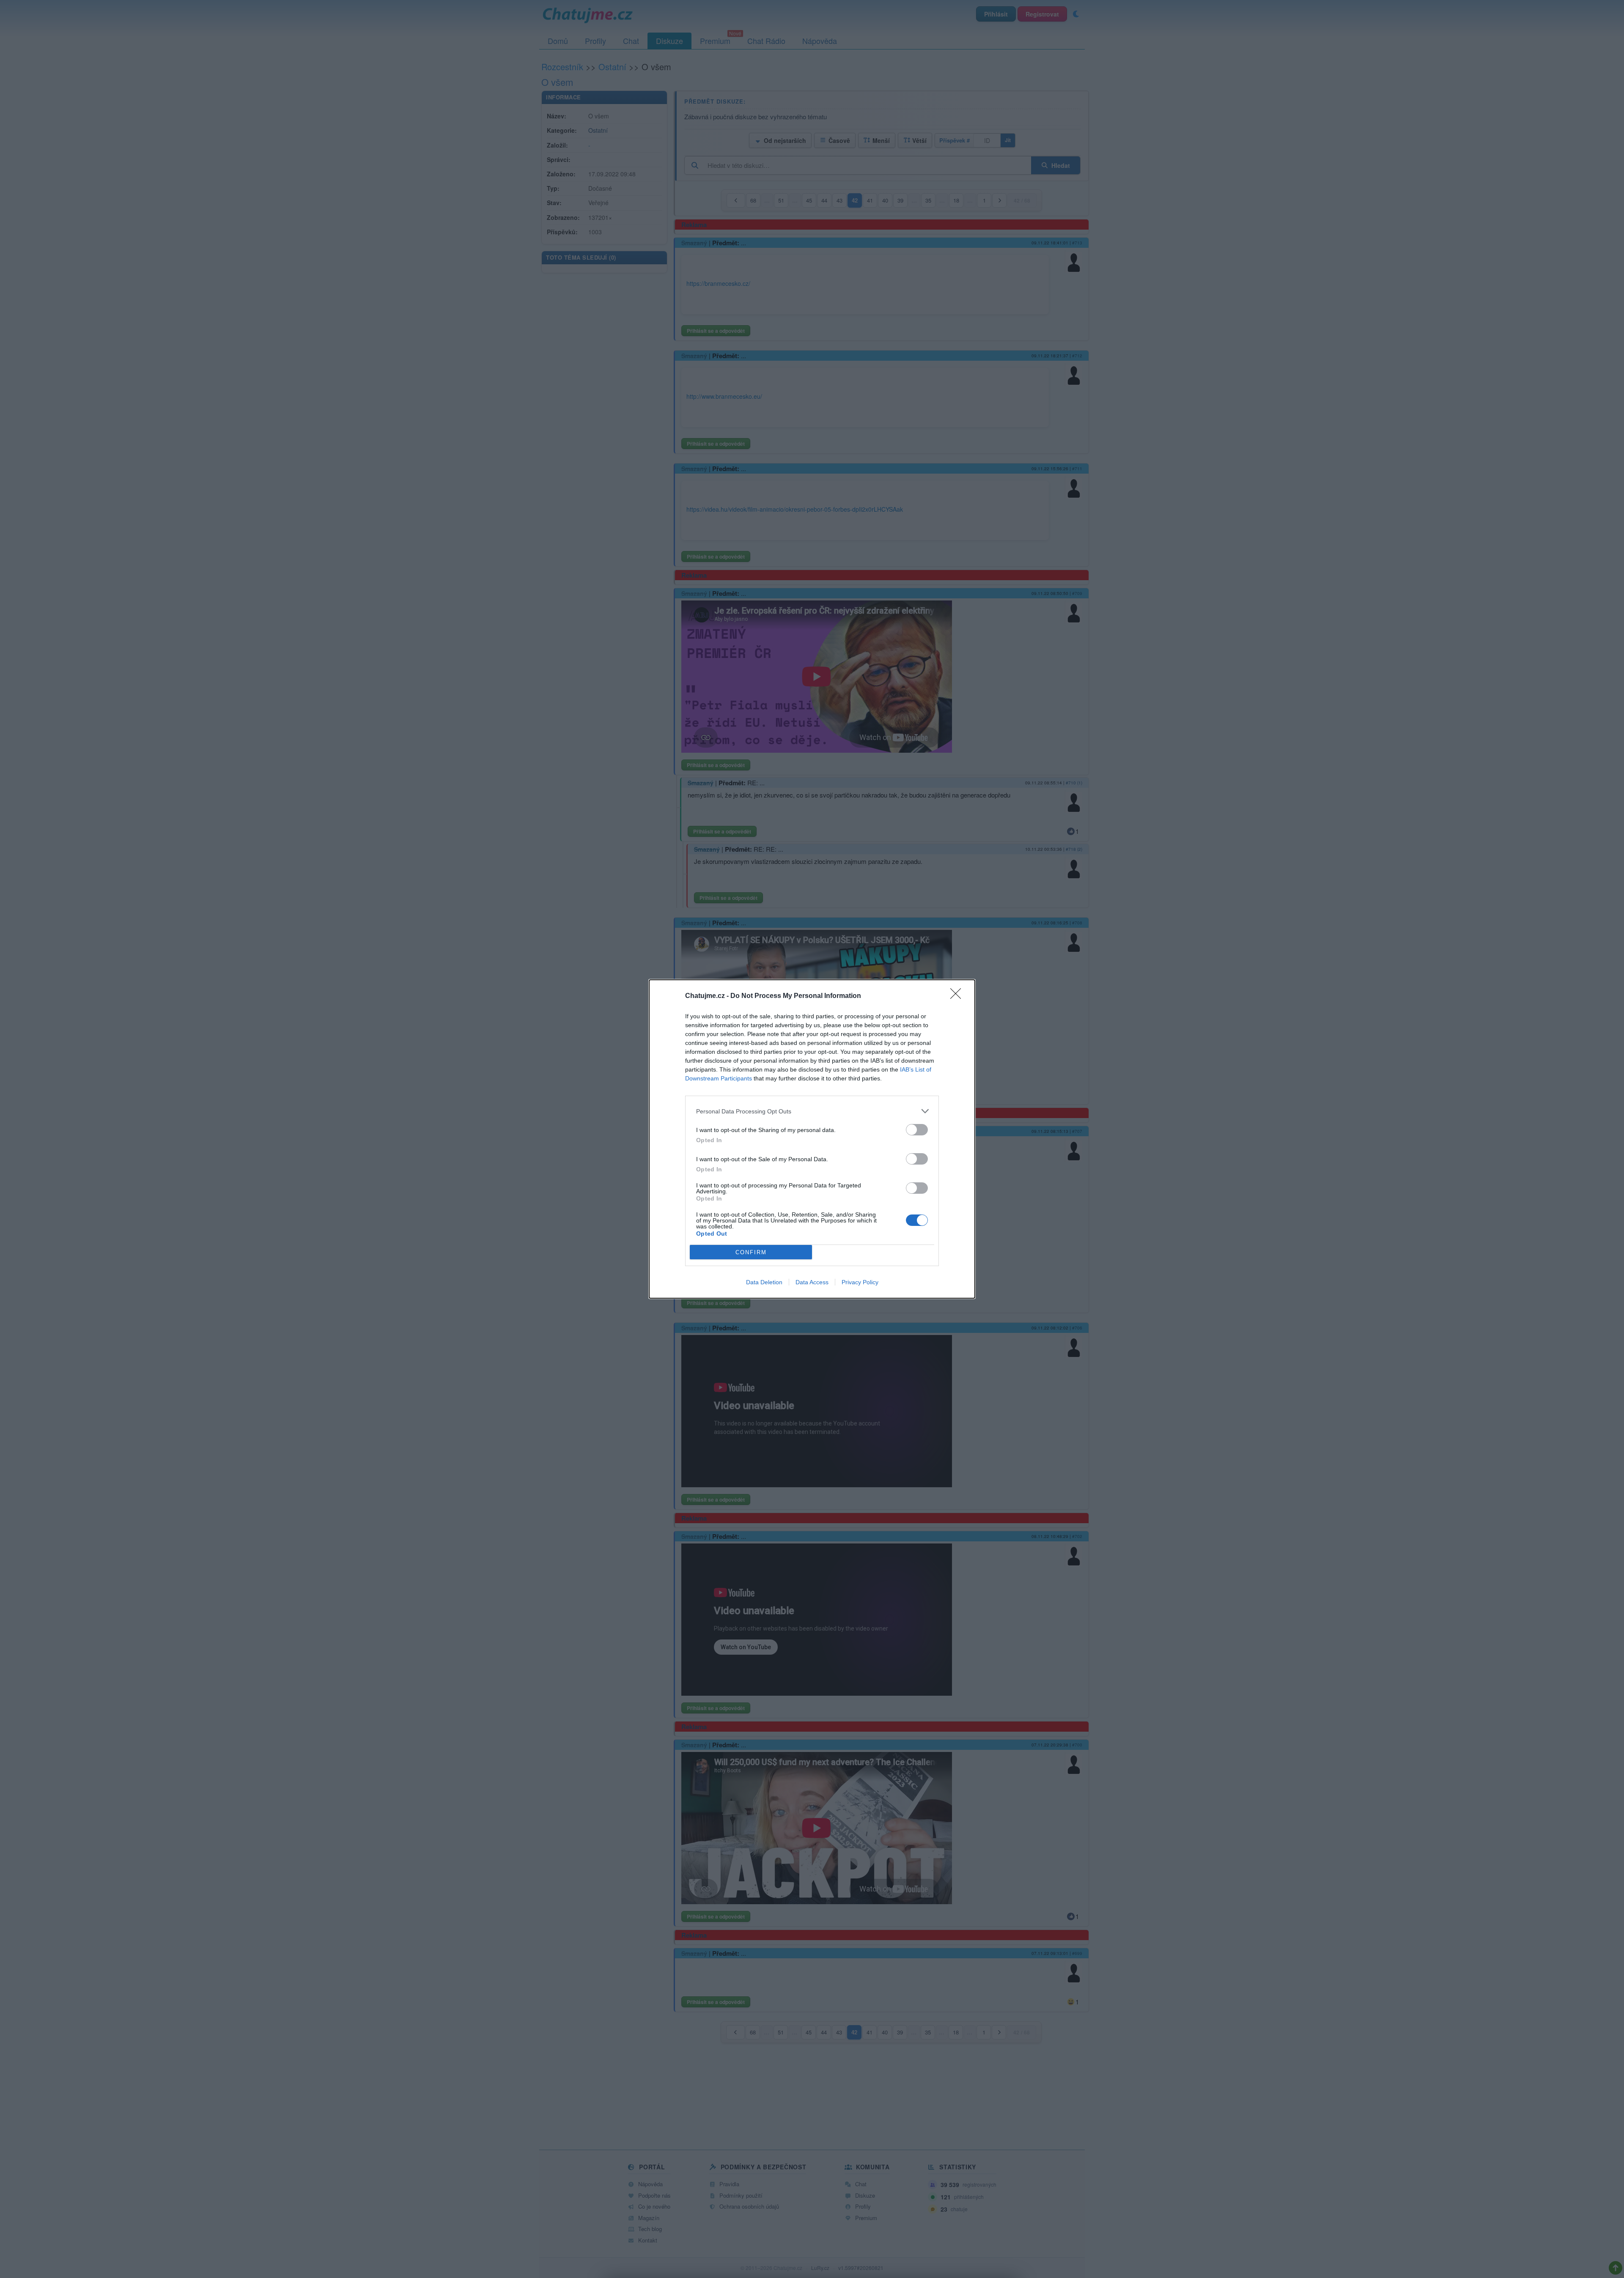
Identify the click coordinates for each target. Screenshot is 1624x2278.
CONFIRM (751, 1252)
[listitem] (812, 1111)
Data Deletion (764, 1282)
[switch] (917, 1130)
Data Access (812, 1282)
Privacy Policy (860, 1282)
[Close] (958, 996)
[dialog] (812, 1139)
